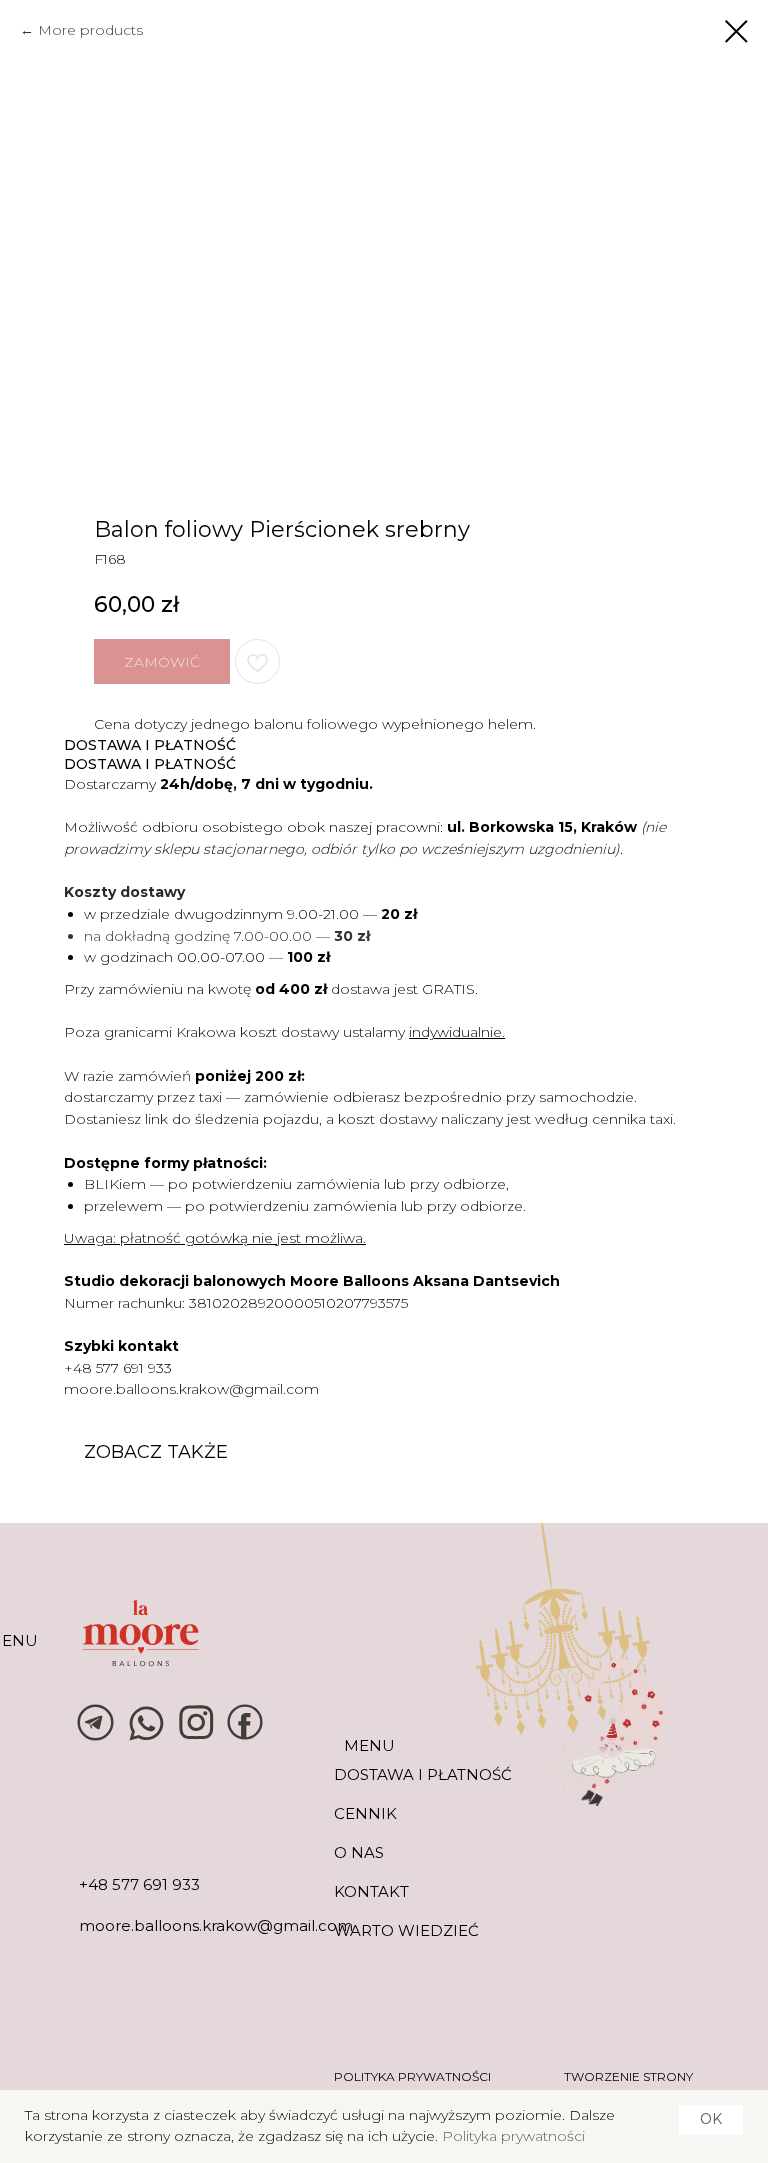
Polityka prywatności (513, 2136)
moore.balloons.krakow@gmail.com (191, 1389)
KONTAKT (371, 1891)
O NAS (359, 1852)
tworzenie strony (628, 2076)
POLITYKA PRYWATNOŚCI (412, 2076)
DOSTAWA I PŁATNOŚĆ (423, 1774)
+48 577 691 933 (118, 1368)
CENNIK (365, 1813)
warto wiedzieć (406, 1930)
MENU (369, 1745)
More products (90, 30)
